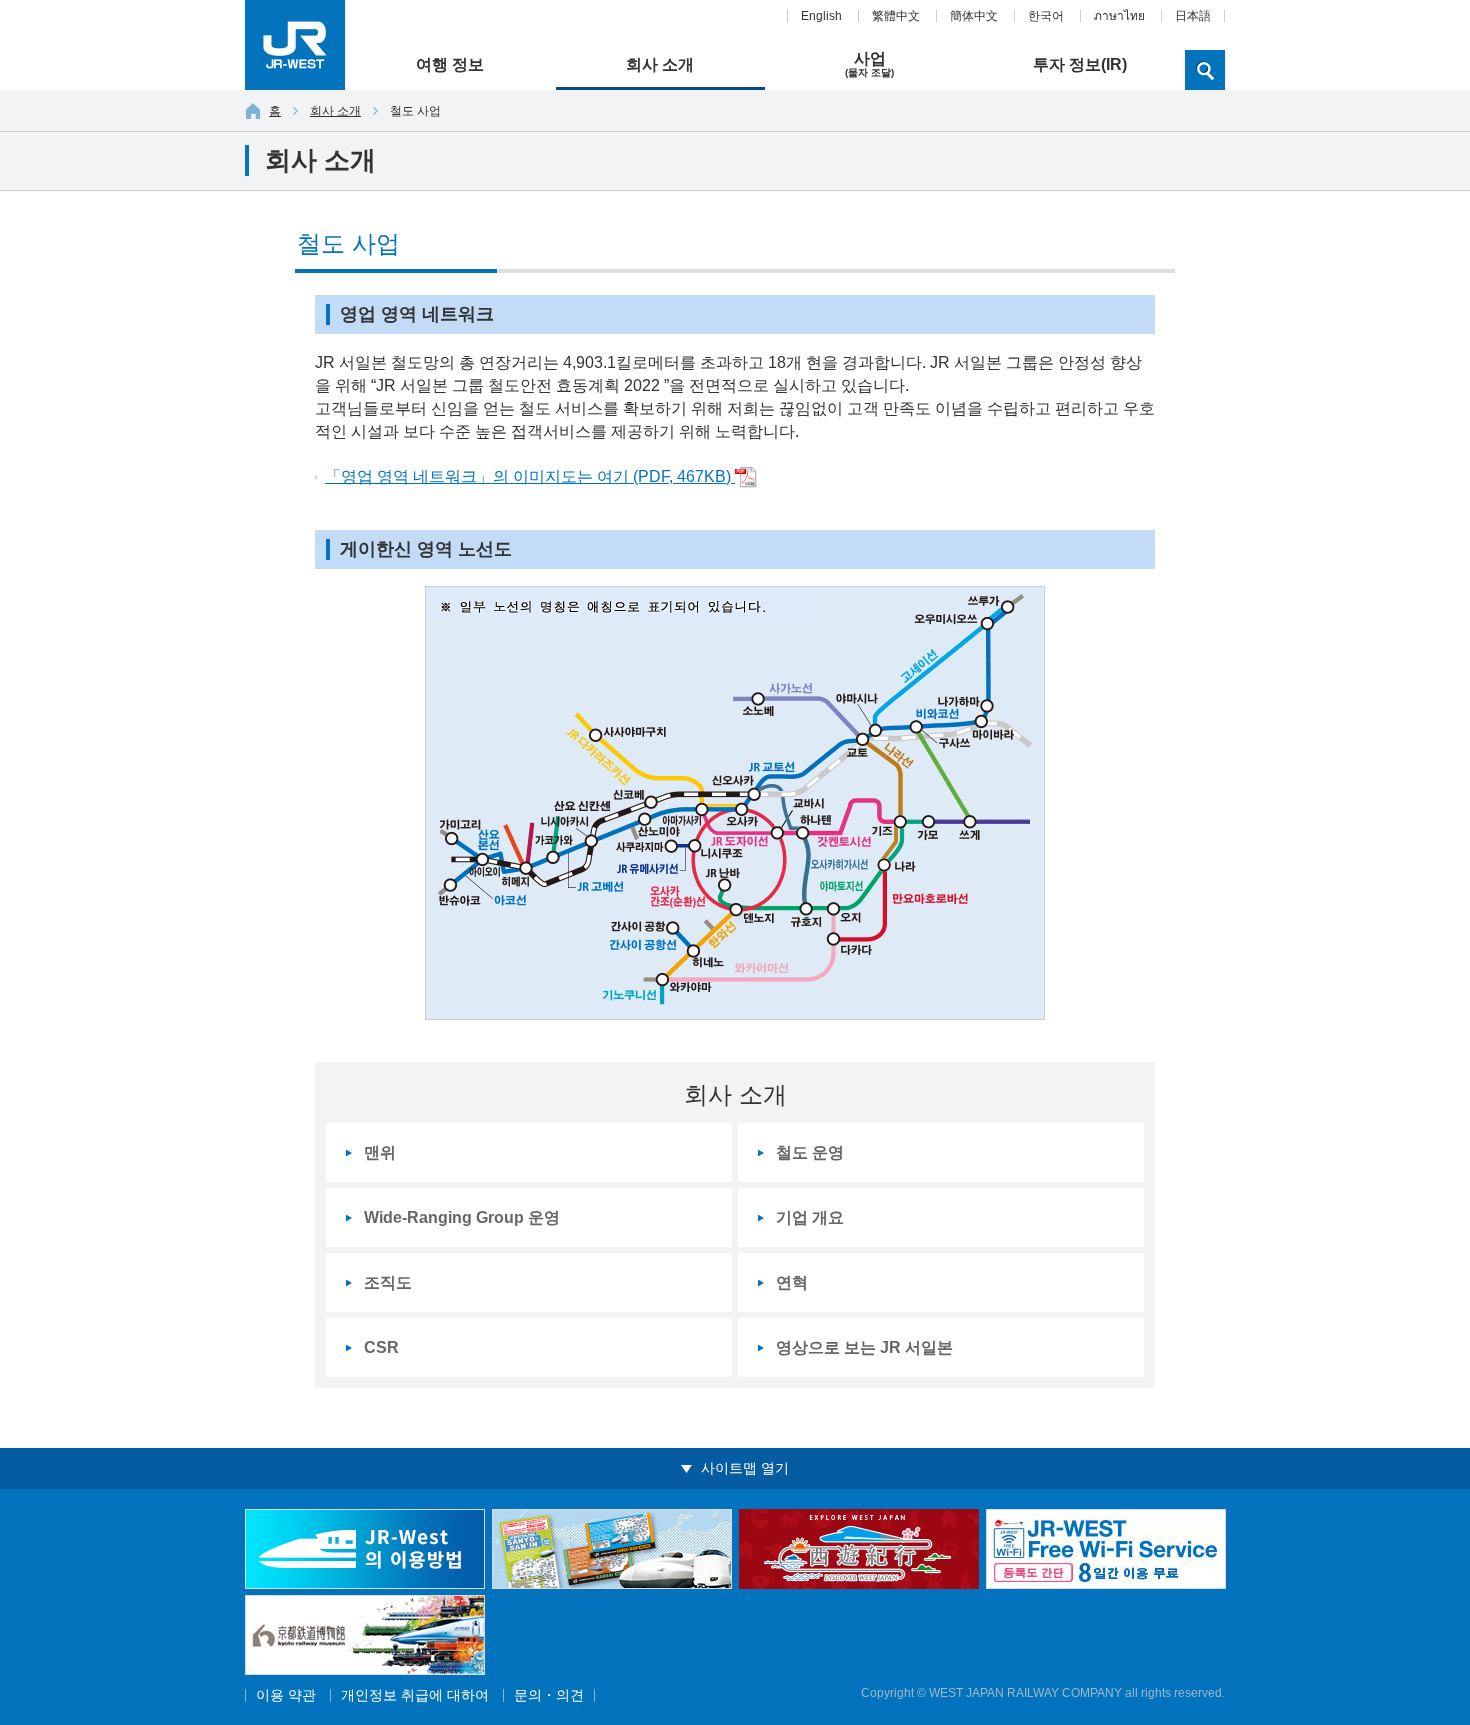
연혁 (792, 1282)
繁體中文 (896, 16)
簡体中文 (974, 16)
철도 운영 (810, 1152)
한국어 (1046, 16)
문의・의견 (549, 1695)
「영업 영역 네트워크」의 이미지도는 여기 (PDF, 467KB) (530, 476)
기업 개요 (810, 1217)
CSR (381, 1347)
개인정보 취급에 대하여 (415, 1695)
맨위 (380, 1152)
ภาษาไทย (1119, 16)
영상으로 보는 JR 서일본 (864, 1347)
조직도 (388, 1282)
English (821, 16)
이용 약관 (286, 1695)
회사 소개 (335, 111)
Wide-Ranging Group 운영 (462, 1217)
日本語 (1193, 16)
